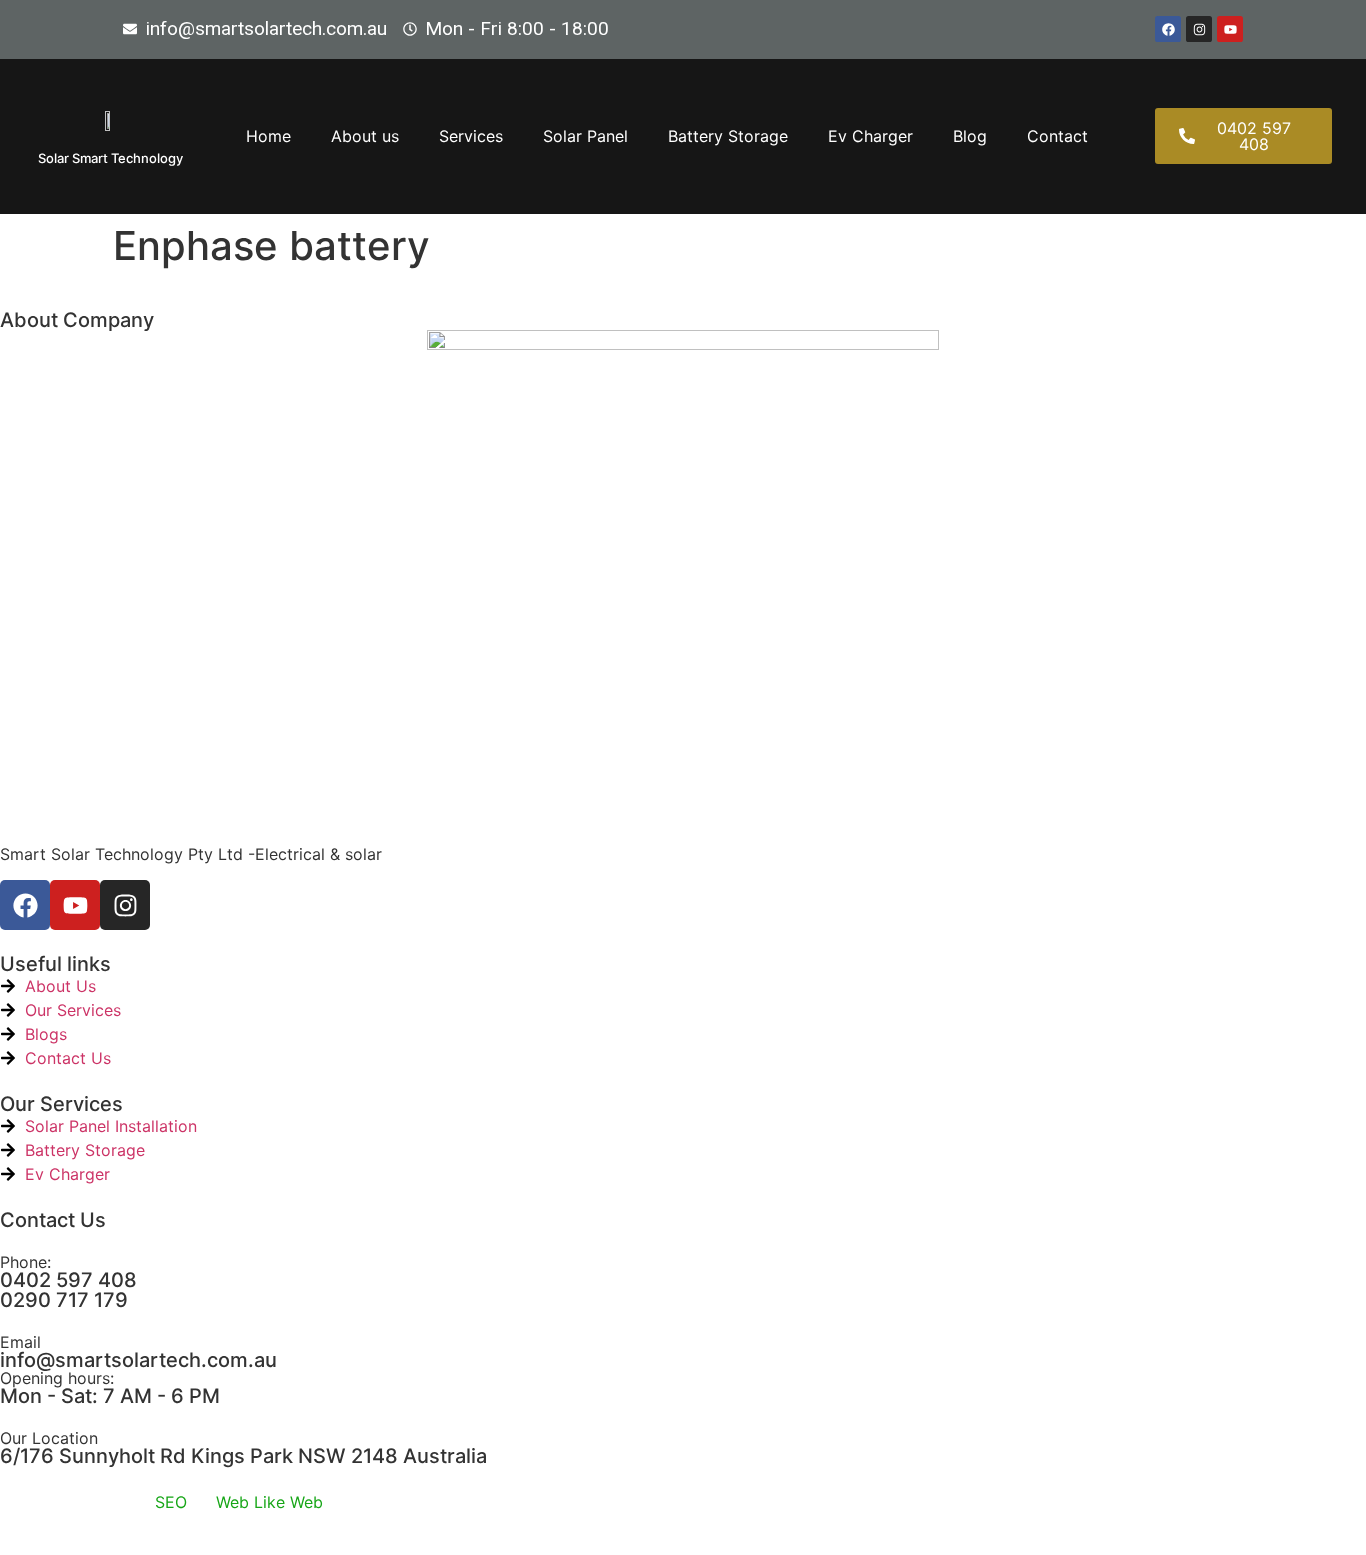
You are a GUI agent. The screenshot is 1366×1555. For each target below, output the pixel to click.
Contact (1057, 136)
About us (365, 136)
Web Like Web (269, 1502)
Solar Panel (585, 136)
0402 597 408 (68, 1280)
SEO (171, 1502)
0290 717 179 (64, 1300)
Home (268, 136)
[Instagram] (1199, 29)
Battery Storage (728, 136)
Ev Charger (870, 136)
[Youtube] (1230, 29)
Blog (970, 136)
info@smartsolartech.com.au (138, 1360)
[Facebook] (1168, 29)
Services (471, 136)
